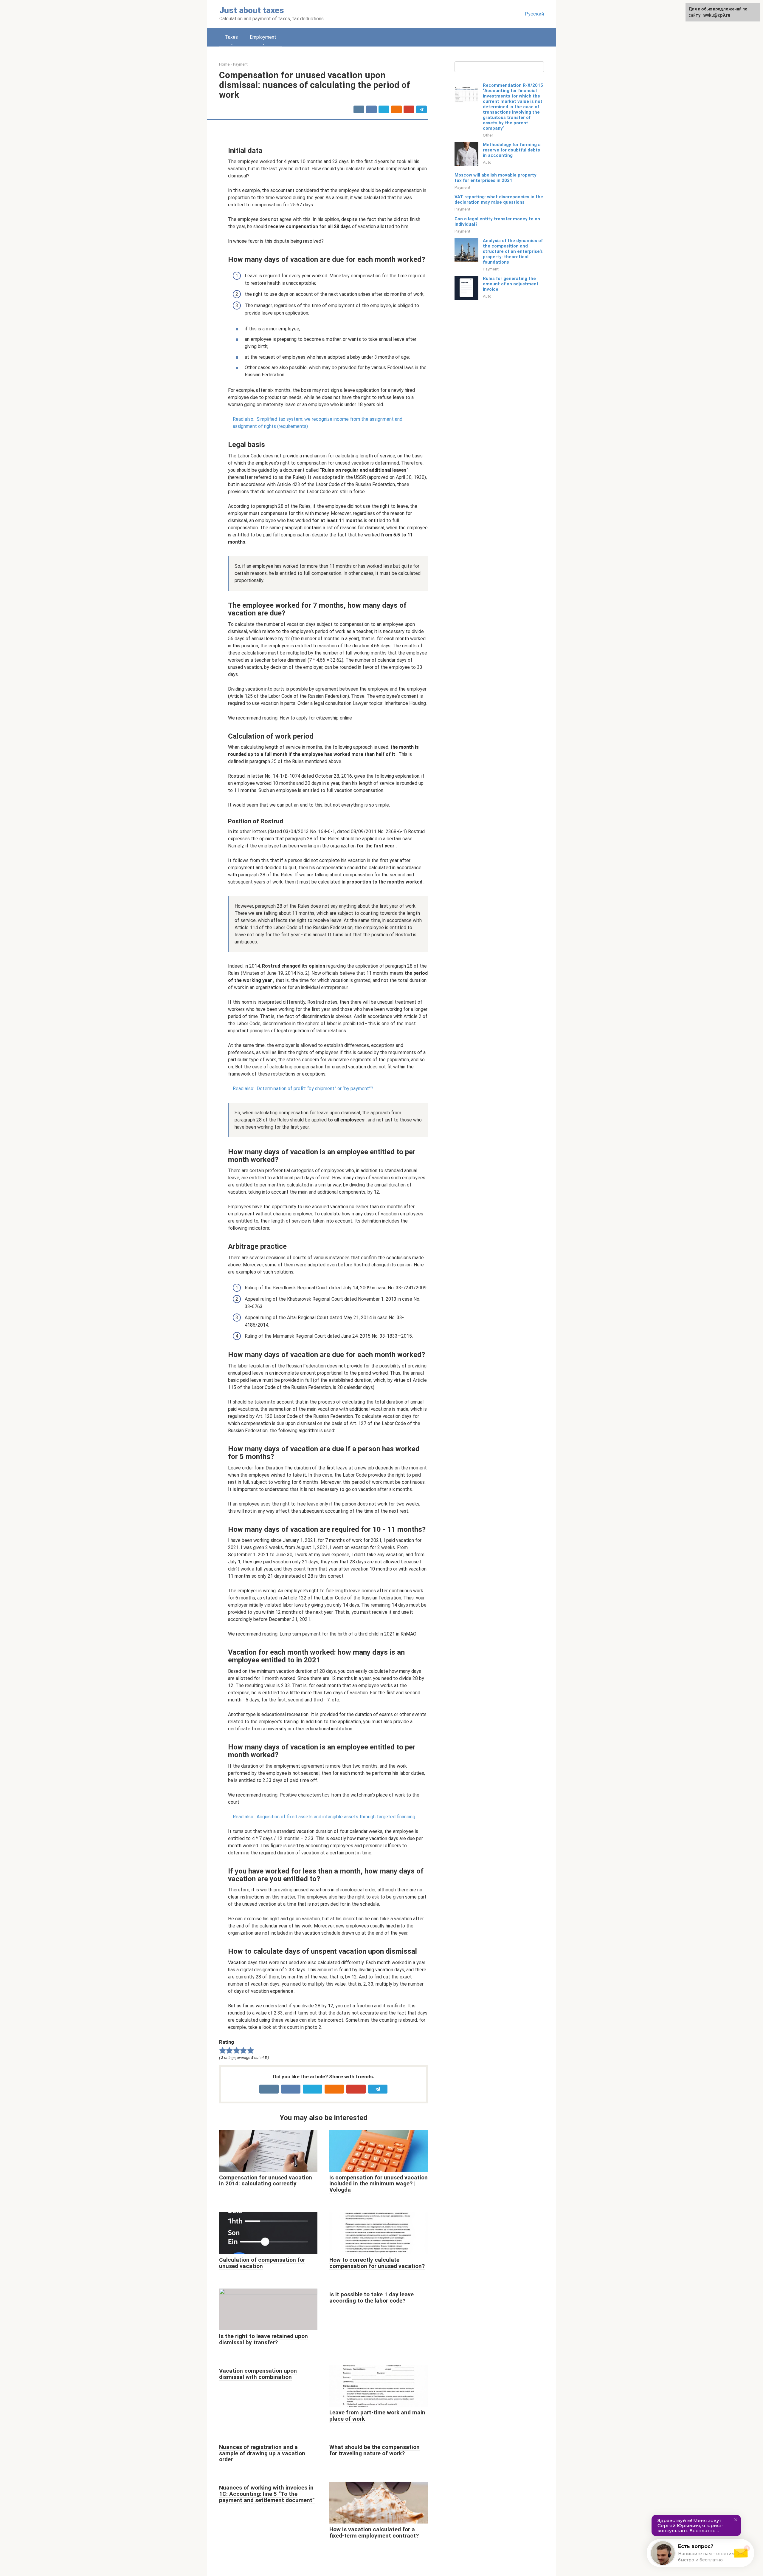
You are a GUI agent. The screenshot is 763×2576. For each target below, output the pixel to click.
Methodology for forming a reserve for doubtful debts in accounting (512, 150)
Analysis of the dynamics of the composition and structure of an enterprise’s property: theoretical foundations (513, 251)
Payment (462, 187)
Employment (263, 37)
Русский (534, 14)
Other (488, 135)
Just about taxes (252, 10)
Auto (487, 162)
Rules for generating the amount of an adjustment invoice (511, 284)
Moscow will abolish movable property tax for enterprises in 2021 (496, 178)
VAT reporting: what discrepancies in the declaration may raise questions (499, 199)
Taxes (231, 37)
